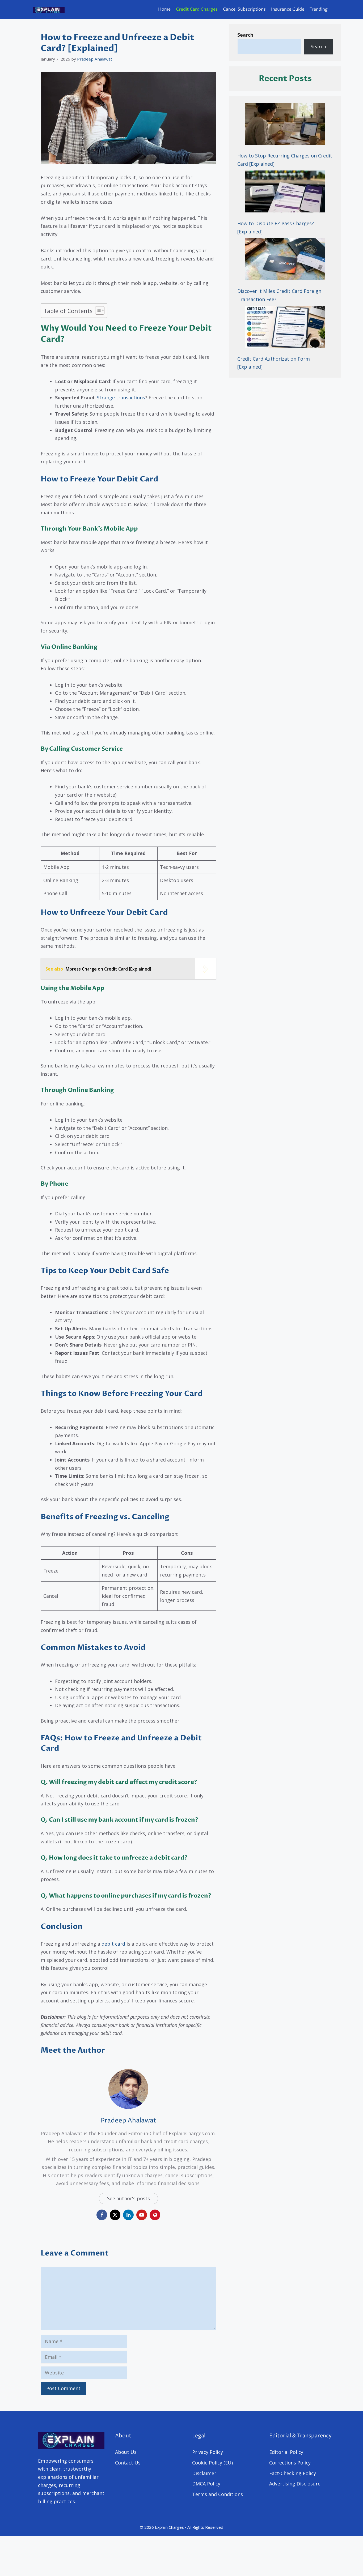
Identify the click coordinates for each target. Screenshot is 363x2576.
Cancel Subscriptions (244, 9)
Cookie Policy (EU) (212, 2463)
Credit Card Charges (197, 9)
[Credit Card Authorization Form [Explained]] (285, 328)
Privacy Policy (208, 2452)
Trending (319, 9)
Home (164, 9)
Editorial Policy (286, 2452)
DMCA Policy (206, 2484)
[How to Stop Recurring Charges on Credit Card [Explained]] (285, 125)
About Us (126, 2452)
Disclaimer (204, 2473)
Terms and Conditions (218, 2494)
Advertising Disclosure (295, 2484)
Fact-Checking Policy (293, 2473)
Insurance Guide (288, 9)
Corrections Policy (290, 2463)
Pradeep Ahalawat (128, 2121)
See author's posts (128, 2198)
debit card (113, 1944)
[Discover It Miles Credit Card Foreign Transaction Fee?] (285, 260)
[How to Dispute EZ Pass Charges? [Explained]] (285, 193)
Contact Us (128, 2463)
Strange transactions (121, 398)
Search (318, 46)
